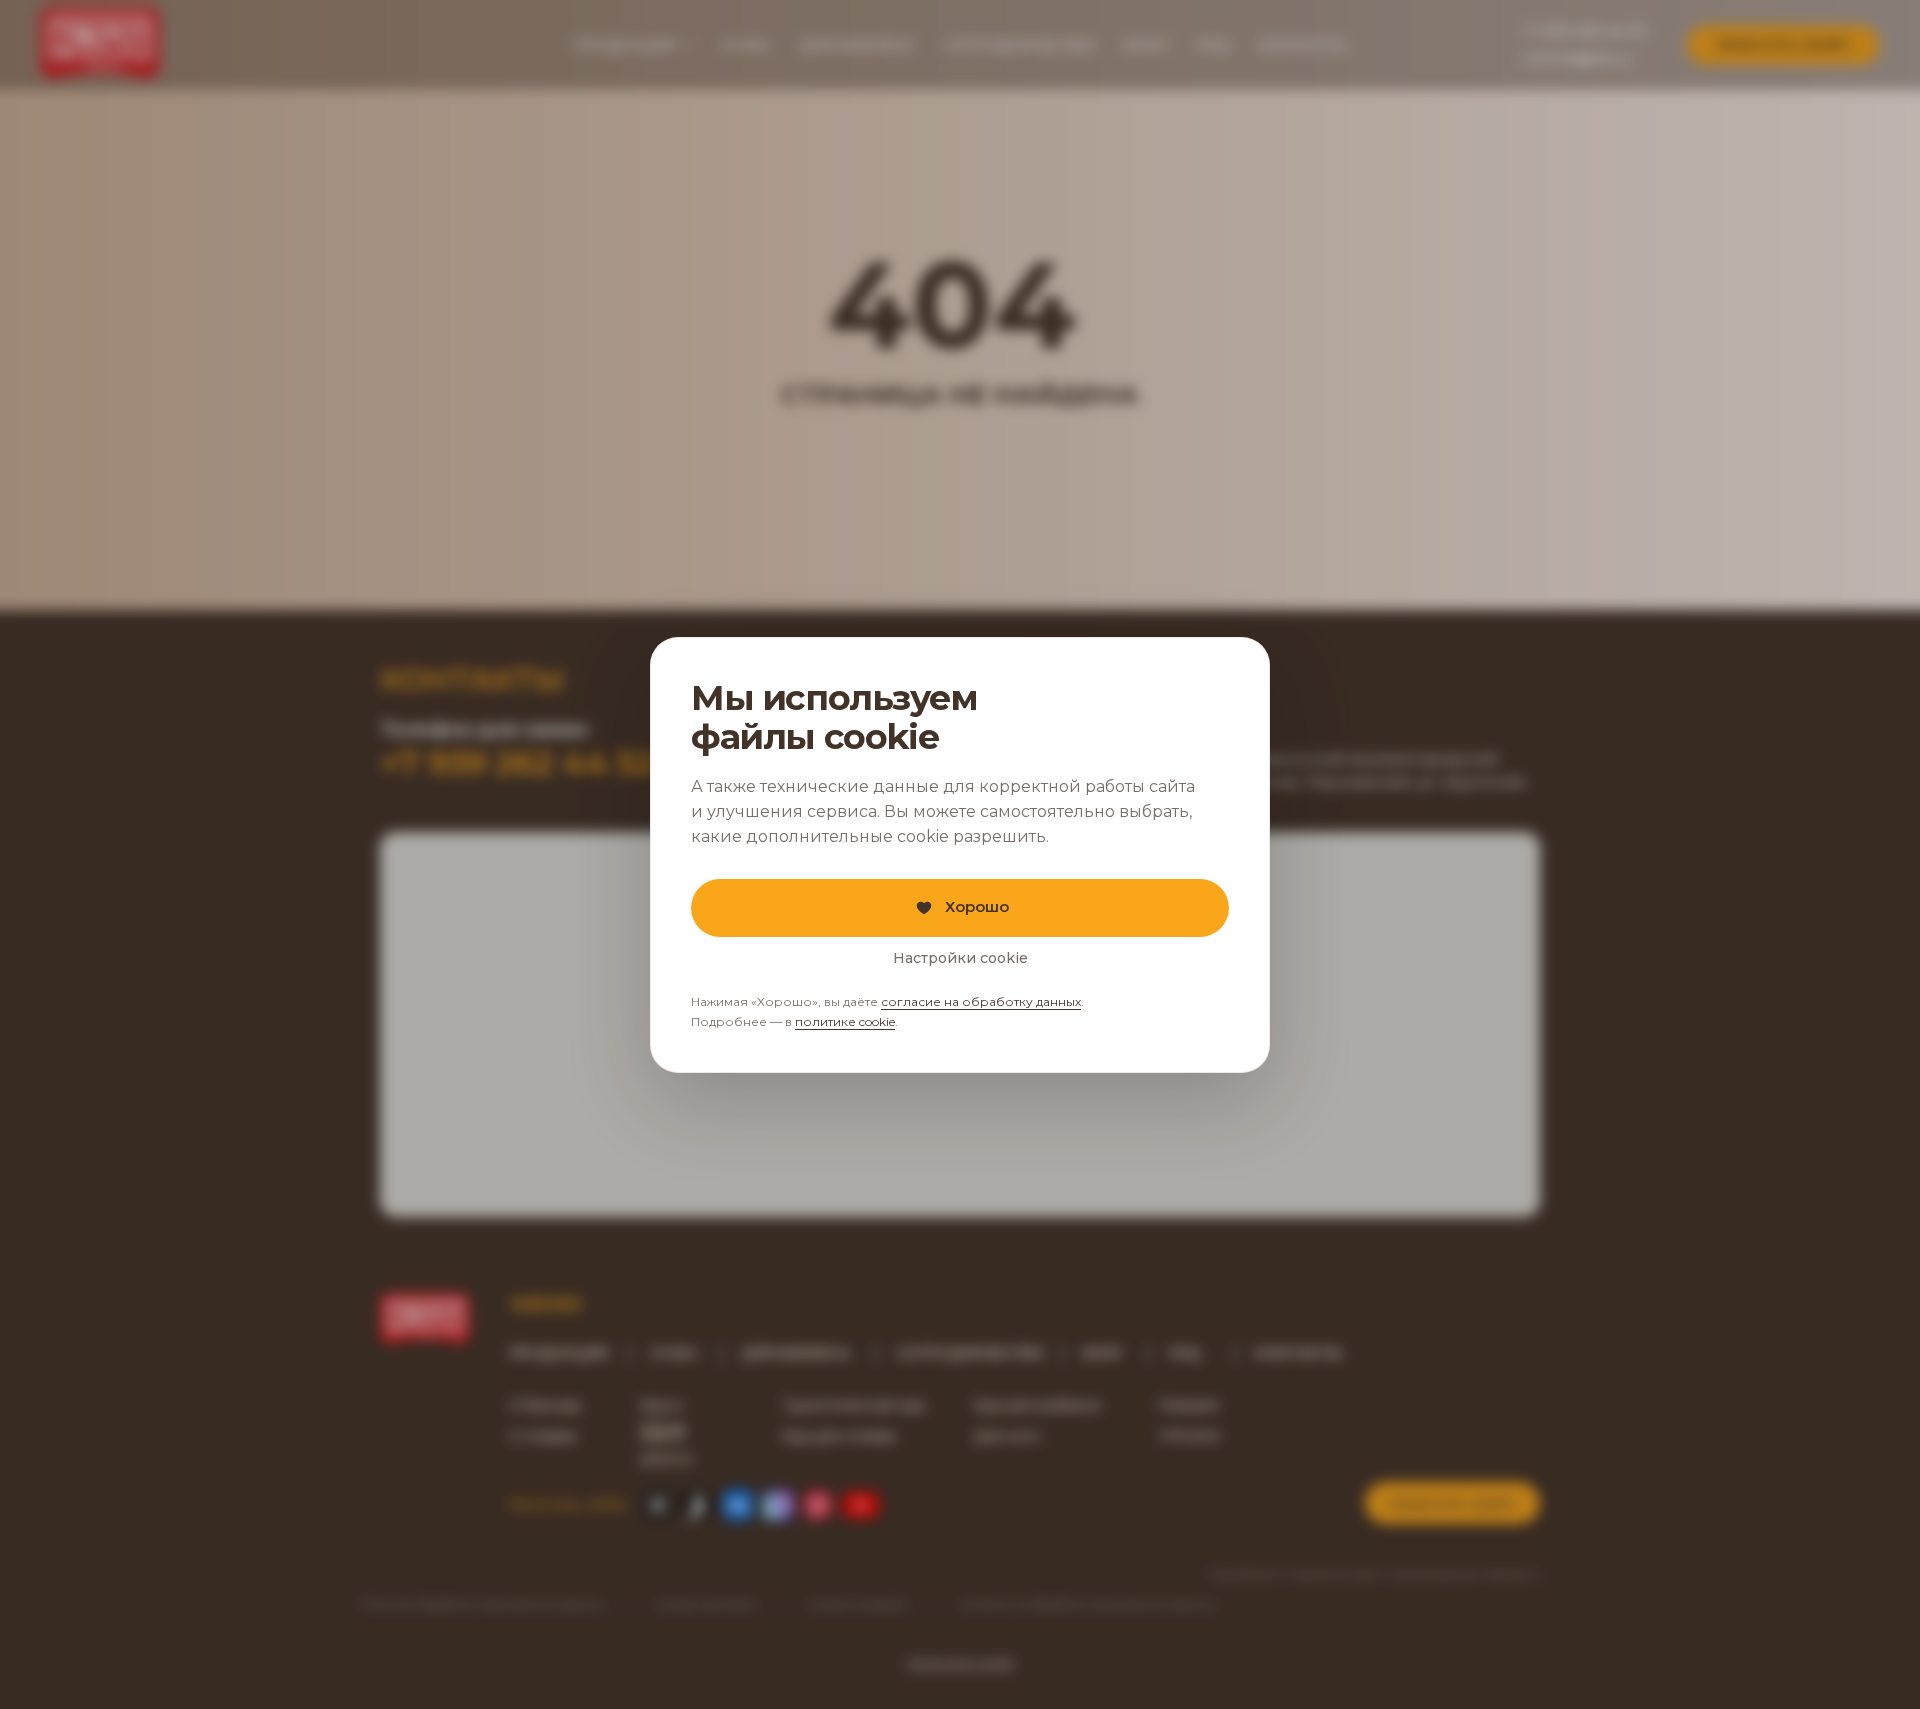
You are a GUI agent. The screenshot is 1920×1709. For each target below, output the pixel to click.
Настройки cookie (960, 957)
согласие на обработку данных (981, 1001)
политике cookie (845, 1021)
